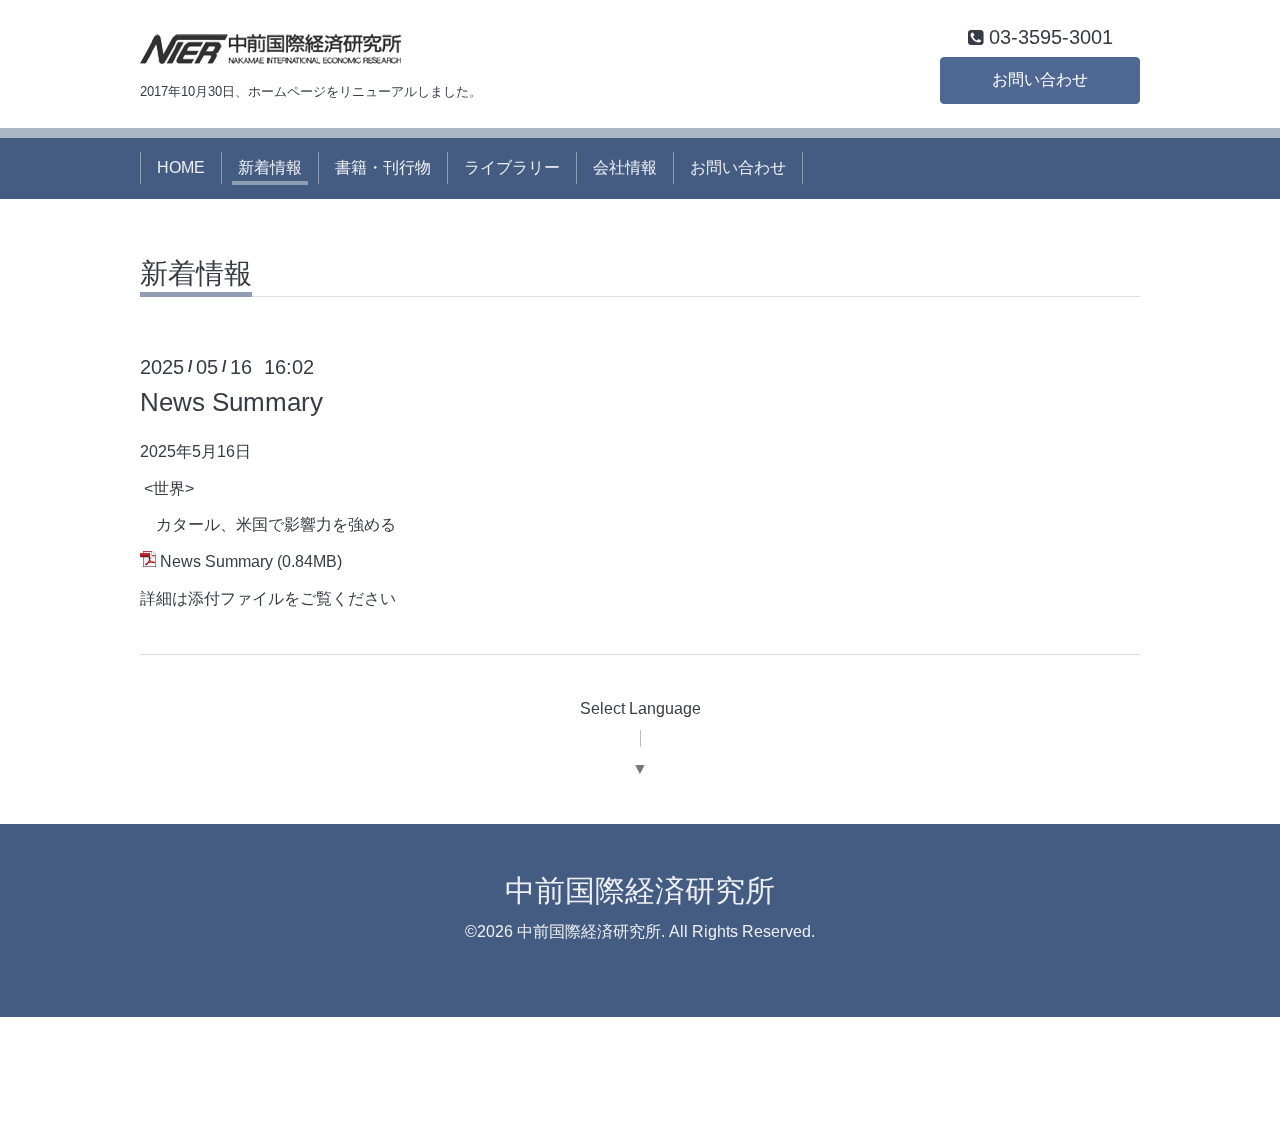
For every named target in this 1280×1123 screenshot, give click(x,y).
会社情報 (625, 167)
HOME (181, 167)
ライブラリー (512, 167)
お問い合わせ (1040, 79)
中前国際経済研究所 (640, 890)
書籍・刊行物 (383, 167)
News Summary (231, 402)
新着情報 (270, 167)
